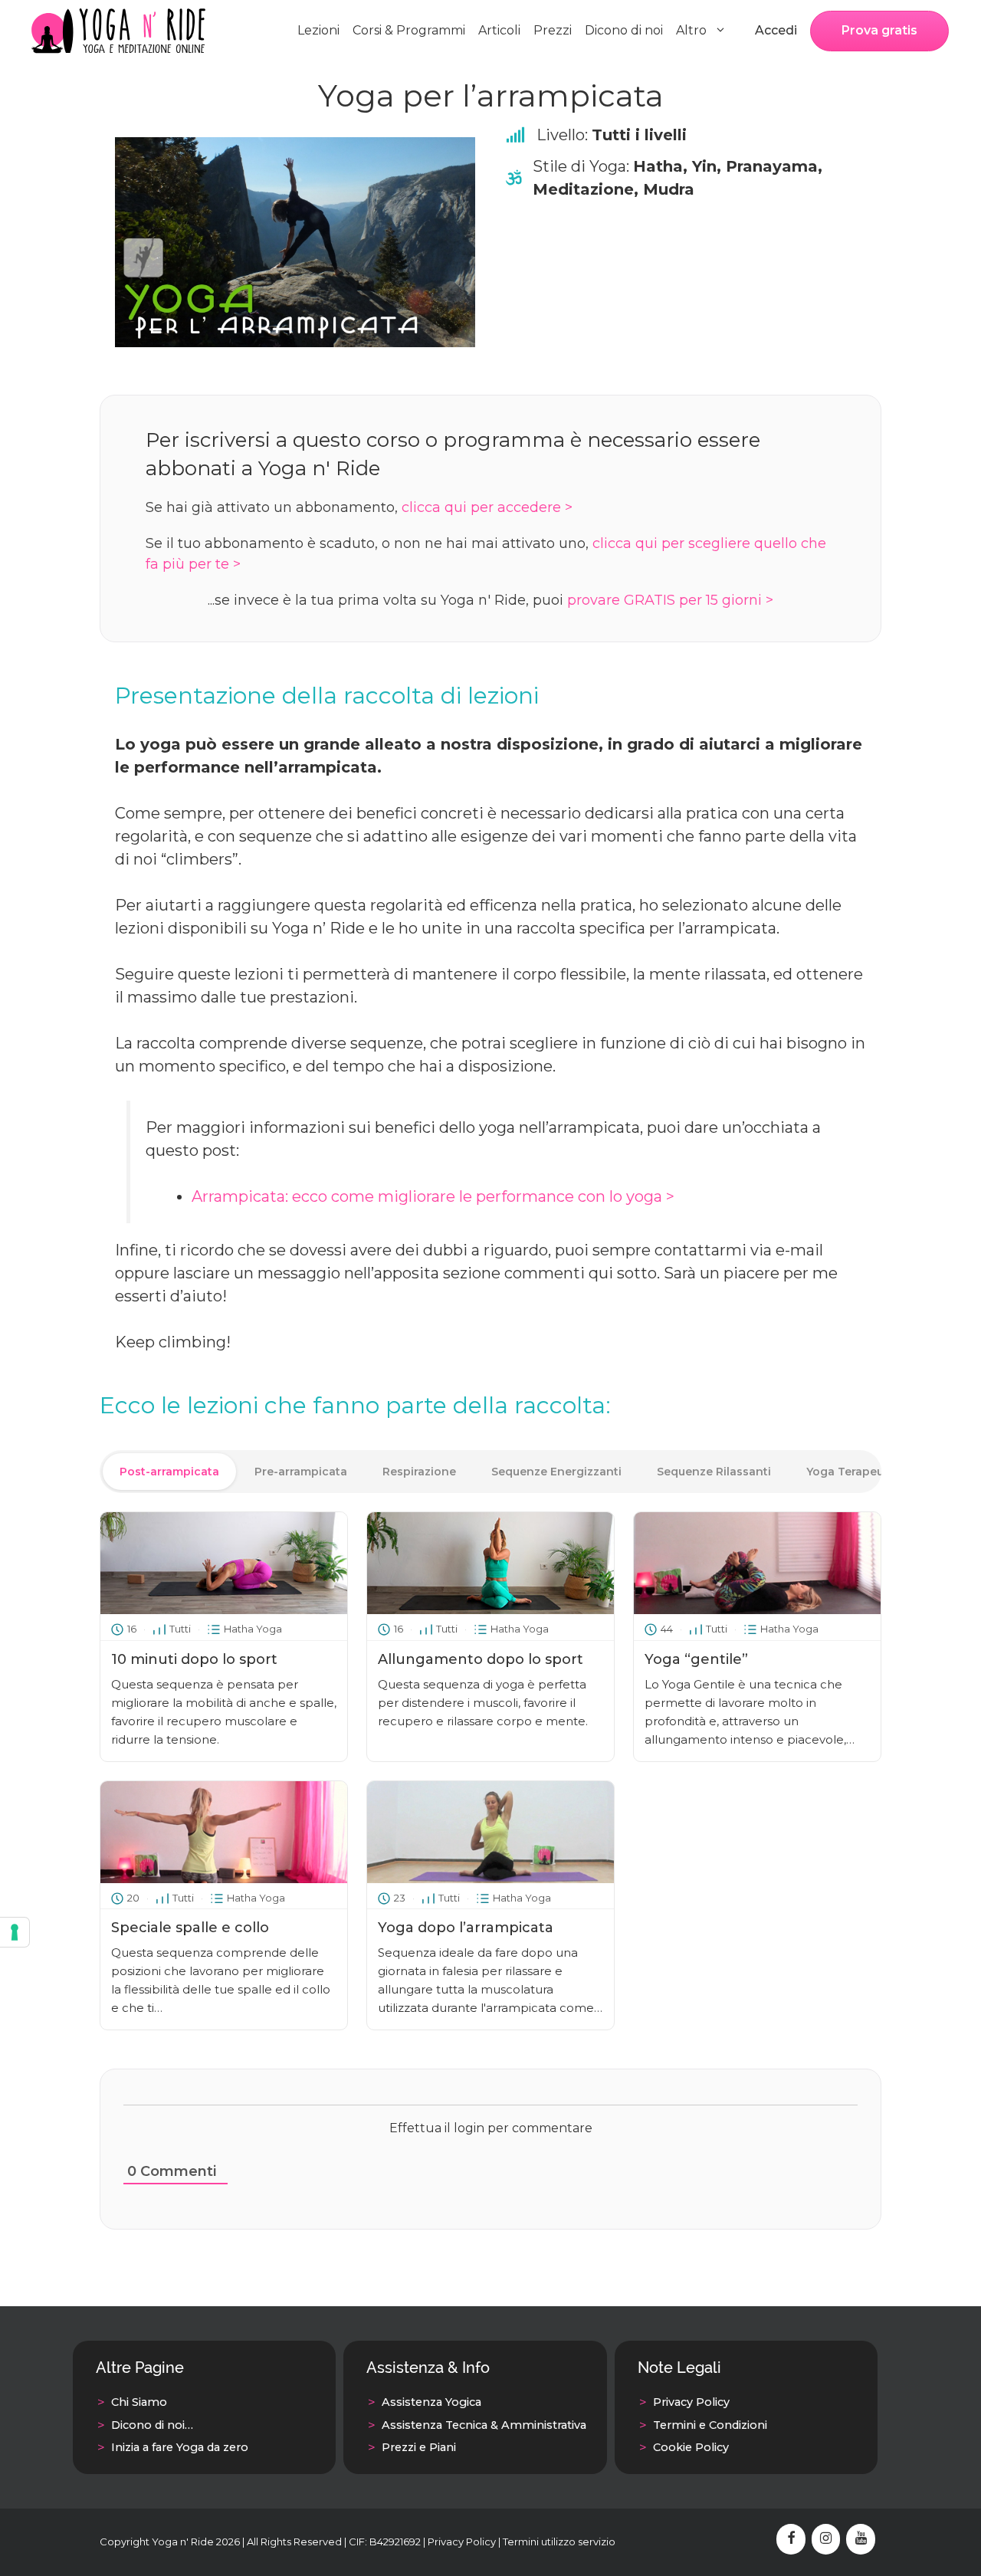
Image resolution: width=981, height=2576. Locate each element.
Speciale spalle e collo (190, 1928)
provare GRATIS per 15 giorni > (670, 600)
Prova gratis (879, 30)
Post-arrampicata (169, 1472)
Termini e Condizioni (710, 2425)
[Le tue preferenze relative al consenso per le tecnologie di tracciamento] (15, 1932)
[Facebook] (791, 2539)
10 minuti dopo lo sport (194, 1659)
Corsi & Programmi (409, 30)
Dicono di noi (624, 30)
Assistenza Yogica (431, 2402)
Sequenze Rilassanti (714, 1472)
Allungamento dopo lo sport (481, 1659)
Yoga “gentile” (696, 1659)
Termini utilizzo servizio (559, 2542)
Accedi (776, 30)
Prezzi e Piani (419, 2447)
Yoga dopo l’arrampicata (466, 1928)
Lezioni (318, 30)
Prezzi (553, 30)
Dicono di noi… (152, 2425)
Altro (691, 30)
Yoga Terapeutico (856, 1472)
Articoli (499, 30)
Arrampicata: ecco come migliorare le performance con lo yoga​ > (433, 1196)
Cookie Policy (691, 2447)
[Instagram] (826, 2539)
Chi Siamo (139, 2402)
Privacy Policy (691, 2402)
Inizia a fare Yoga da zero (180, 2447)
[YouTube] (861, 2539)
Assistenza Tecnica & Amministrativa (484, 2425)
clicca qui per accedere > (487, 507)
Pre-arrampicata (301, 1472)
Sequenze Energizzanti (556, 1472)
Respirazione (419, 1472)
